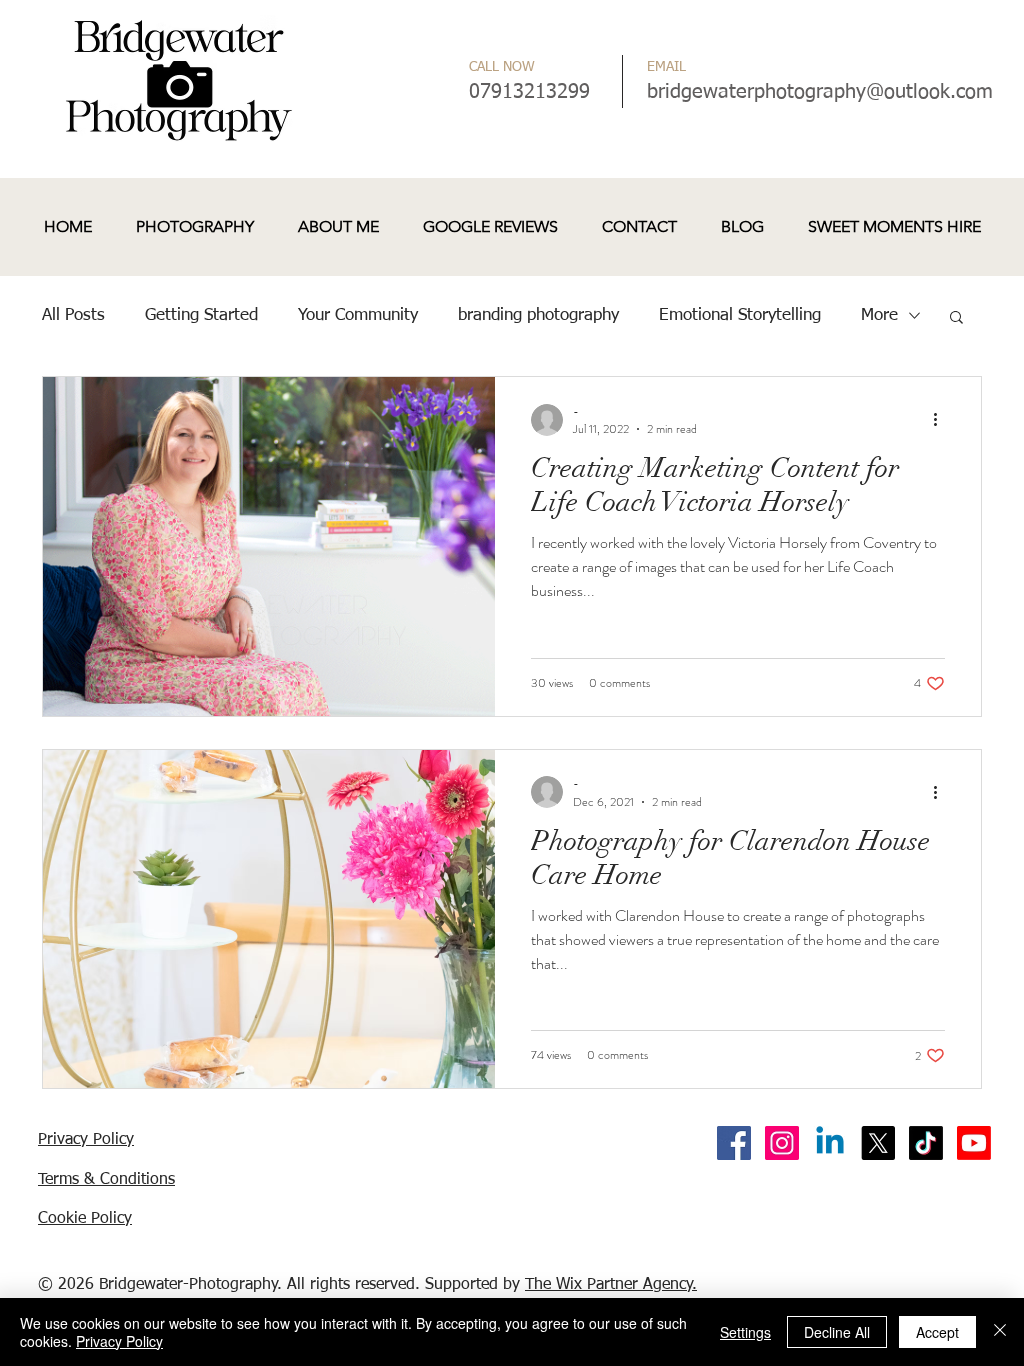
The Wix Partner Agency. (611, 1285)
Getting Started (201, 315)
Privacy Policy (119, 1341)
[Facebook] (734, 1143)
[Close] (1000, 1332)
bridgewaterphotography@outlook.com (820, 92)
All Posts (73, 315)
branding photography (538, 315)
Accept (937, 1332)
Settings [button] (745, 1332)
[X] (878, 1143)
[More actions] (942, 420)
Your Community (358, 315)
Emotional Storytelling (740, 315)
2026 (76, 1285)
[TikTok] (926, 1143)
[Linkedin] (830, 1143)
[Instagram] (782, 1143)
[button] (956, 318)
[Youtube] (974, 1143)
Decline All (837, 1332)
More (879, 315)
